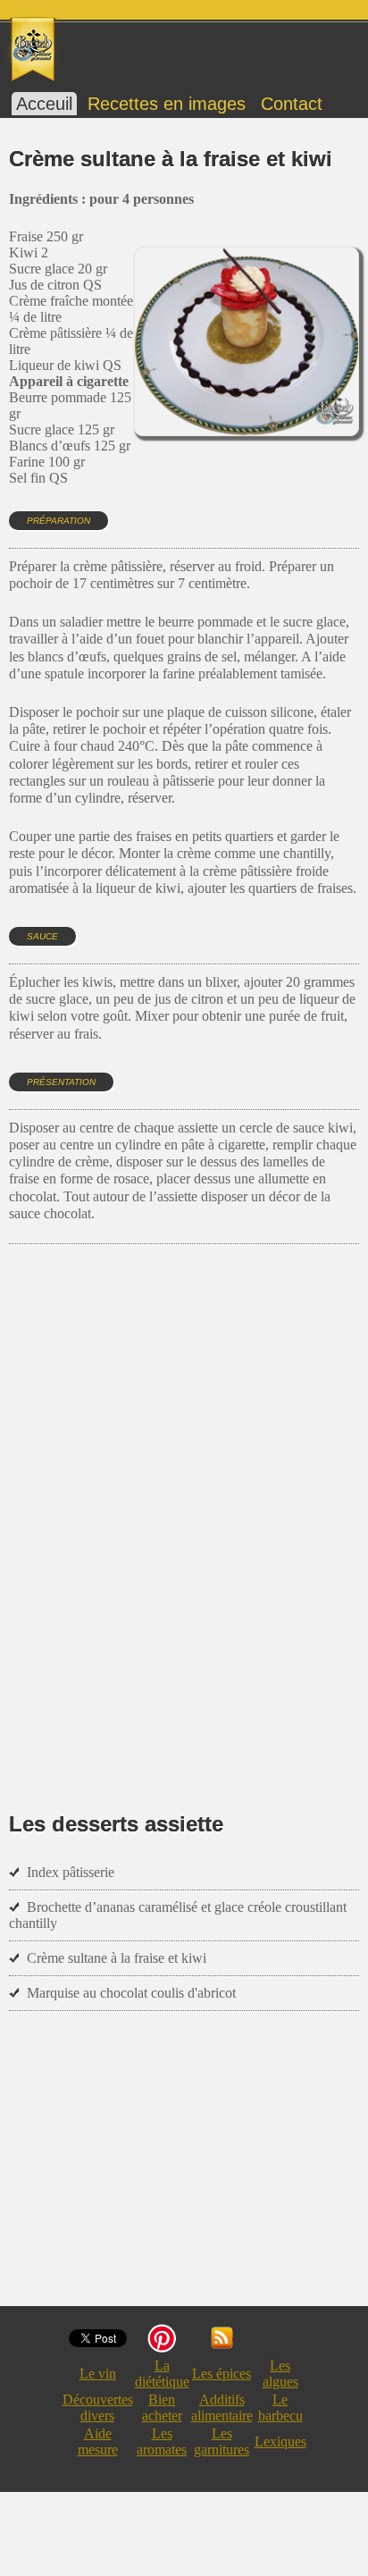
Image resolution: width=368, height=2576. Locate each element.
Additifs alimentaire (222, 2408)
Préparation (59, 521)
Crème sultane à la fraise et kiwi (117, 1958)
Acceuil (44, 104)
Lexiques (280, 2441)
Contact (292, 104)
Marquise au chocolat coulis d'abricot (131, 1993)
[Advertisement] (184, 1502)
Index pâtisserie (71, 1872)
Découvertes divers (98, 2408)
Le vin (98, 2374)
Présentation (61, 1082)
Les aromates (162, 2441)
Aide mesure (98, 2441)
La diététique (162, 2374)
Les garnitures (222, 2441)
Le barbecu (280, 2408)
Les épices (222, 2374)
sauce (42, 936)
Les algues (280, 2374)
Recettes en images (167, 104)
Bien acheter (162, 2408)
